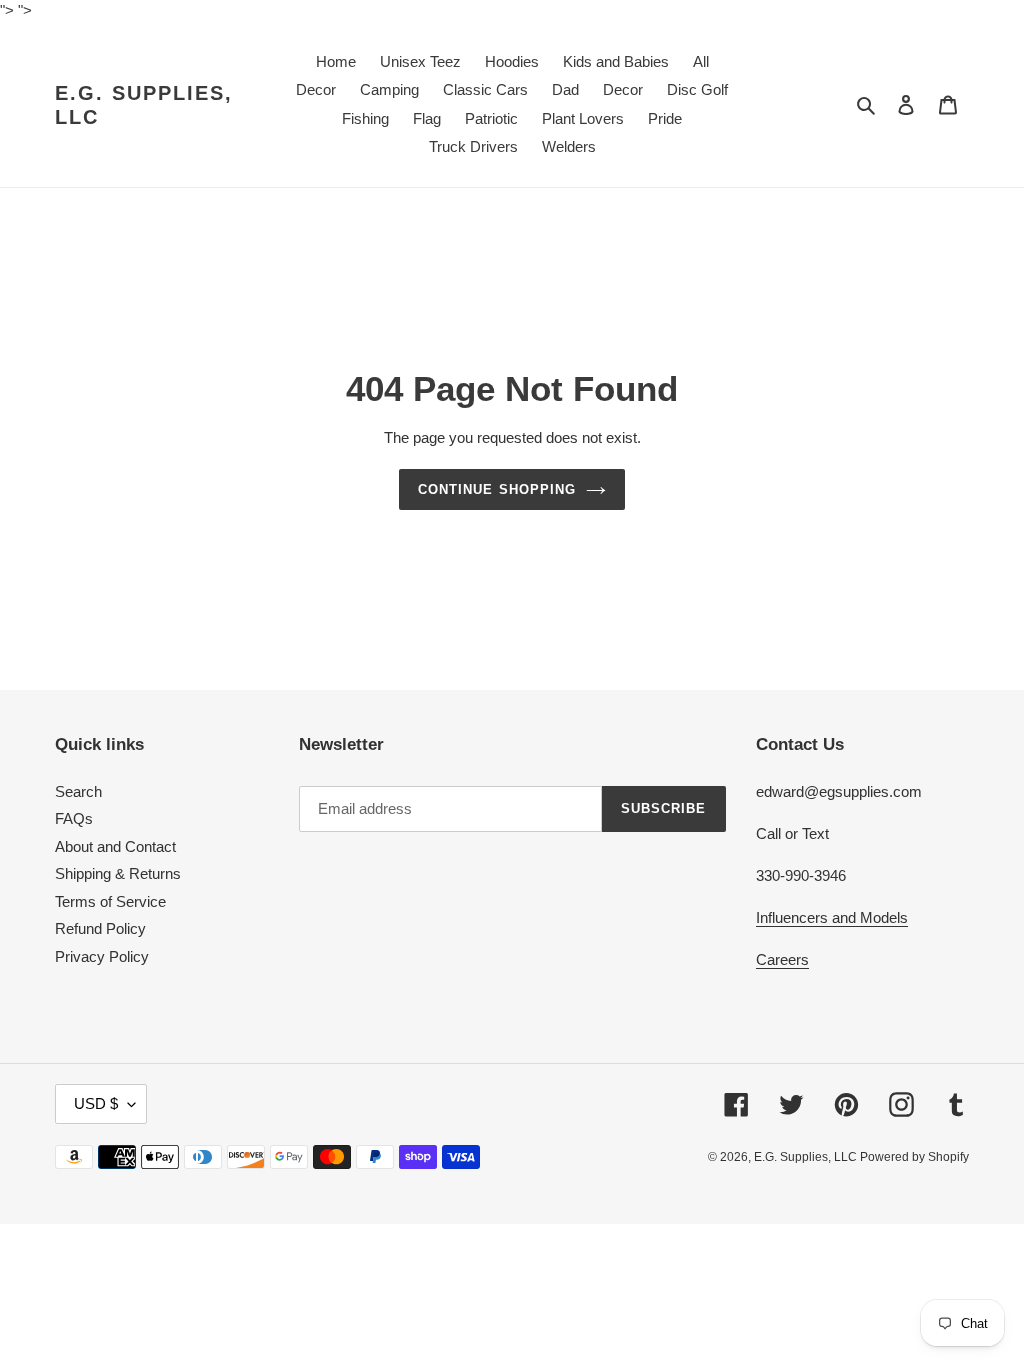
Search (78, 791)
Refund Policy (100, 928)
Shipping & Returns (118, 873)
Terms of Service (110, 901)
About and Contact (115, 846)
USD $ (96, 1103)
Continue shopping (497, 489)
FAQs (74, 818)
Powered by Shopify (914, 1157)
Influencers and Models (832, 917)
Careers (782, 959)
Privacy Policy (102, 956)
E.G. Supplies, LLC (144, 105)
